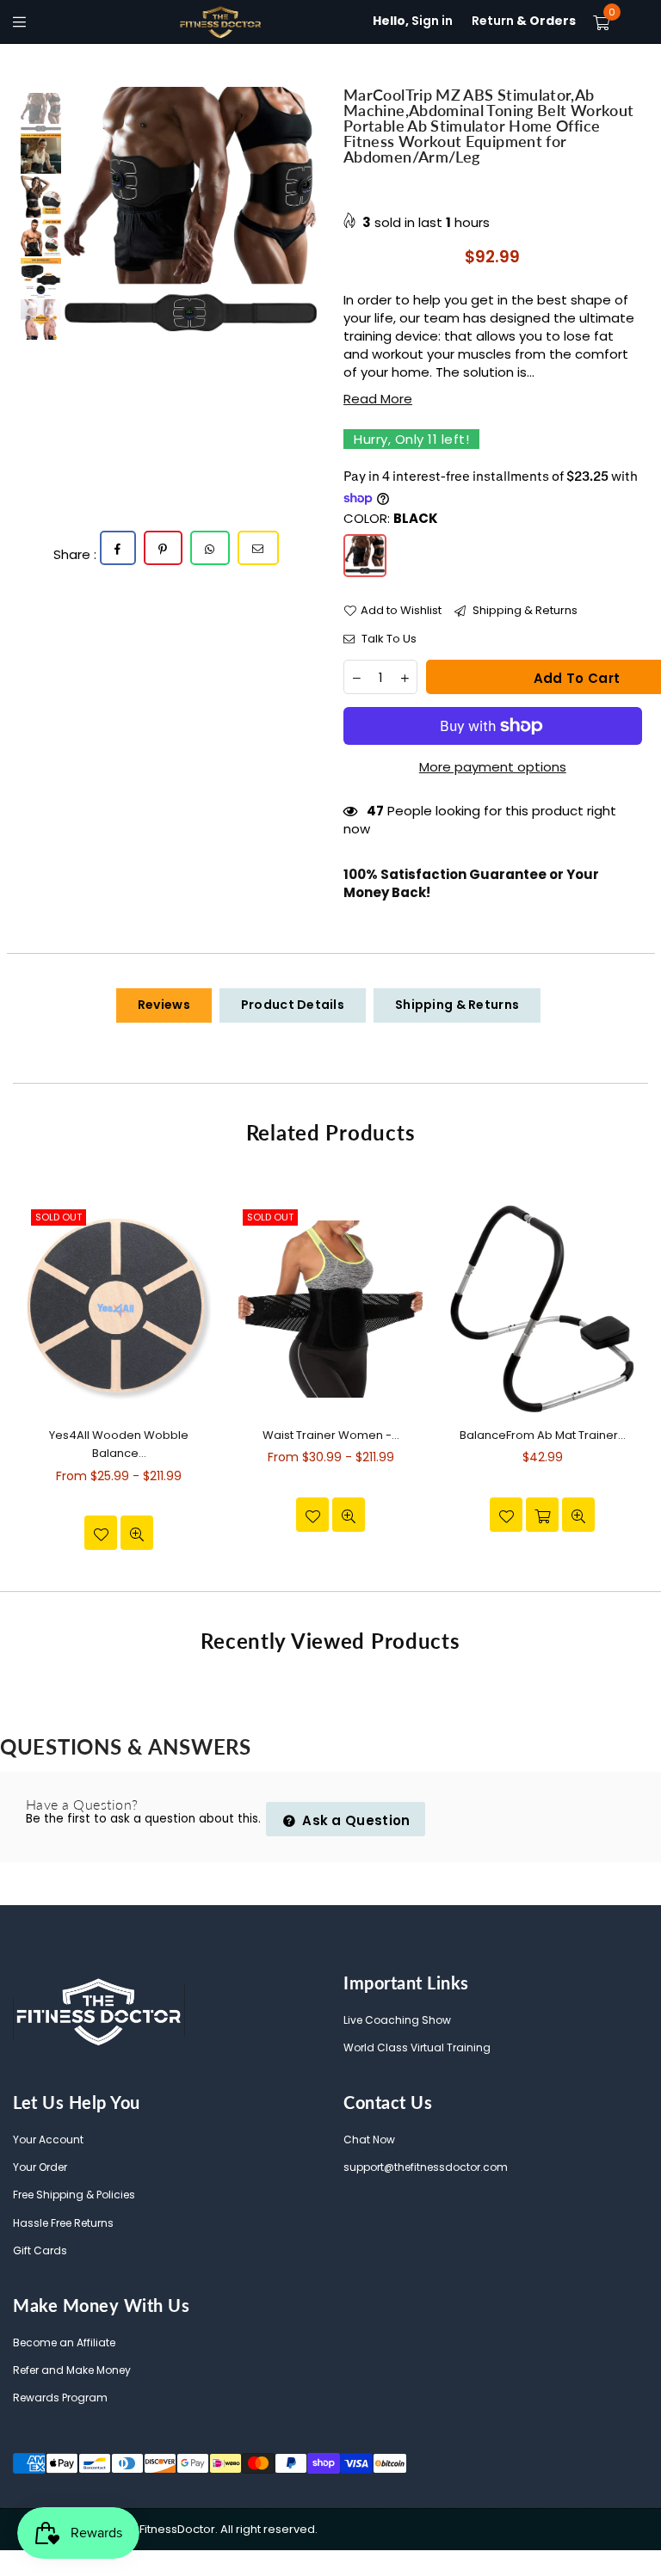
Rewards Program (60, 2398)
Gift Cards (40, 2250)
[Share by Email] (258, 548)
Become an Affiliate (64, 2342)
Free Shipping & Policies (74, 2195)
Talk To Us (388, 639)
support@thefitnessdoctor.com (426, 2167)
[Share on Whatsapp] (210, 548)
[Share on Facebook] (118, 548)
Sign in (413, 21)
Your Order (40, 2167)
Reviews (164, 1005)
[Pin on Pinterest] (163, 548)
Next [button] (303, 209)
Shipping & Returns (524, 611)
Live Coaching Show (397, 2020)
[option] (191, 209)
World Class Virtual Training (417, 2047)
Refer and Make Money (72, 2370)
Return (524, 21)
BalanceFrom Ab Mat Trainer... (543, 1435)
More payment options (493, 767)
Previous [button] (79, 209)
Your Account (48, 2139)
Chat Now (369, 2139)
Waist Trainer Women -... (331, 1435)
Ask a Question (355, 1820)
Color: (391, 518)
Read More (378, 399)
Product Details (293, 1005)
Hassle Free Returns (63, 2223)
